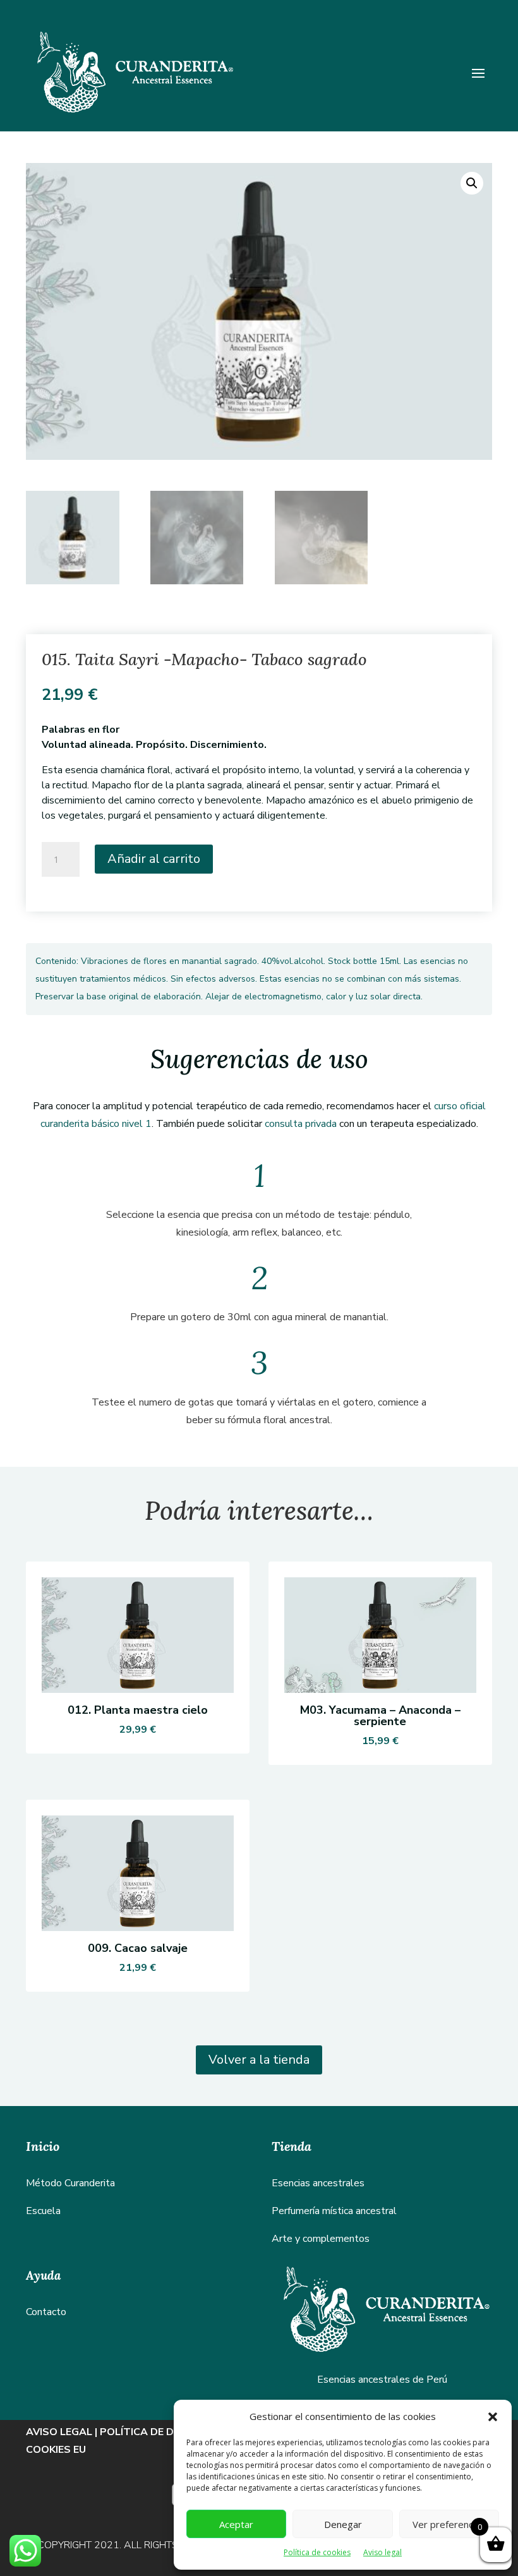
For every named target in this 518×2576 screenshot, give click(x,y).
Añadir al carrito (154, 859)
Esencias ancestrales (318, 2183)
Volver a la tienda (259, 2060)
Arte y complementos (321, 2239)
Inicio (43, 2146)
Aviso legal (382, 2552)
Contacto (46, 2312)
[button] (493, 2417)
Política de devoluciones (172, 2432)
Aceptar (236, 2524)
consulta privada (299, 1124)
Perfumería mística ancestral (334, 2211)
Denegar (343, 2524)
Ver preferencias (449, 2524)
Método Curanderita (70, 2183)
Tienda (292, 2146)
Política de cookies (317, 2552)
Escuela (43, 2211)
